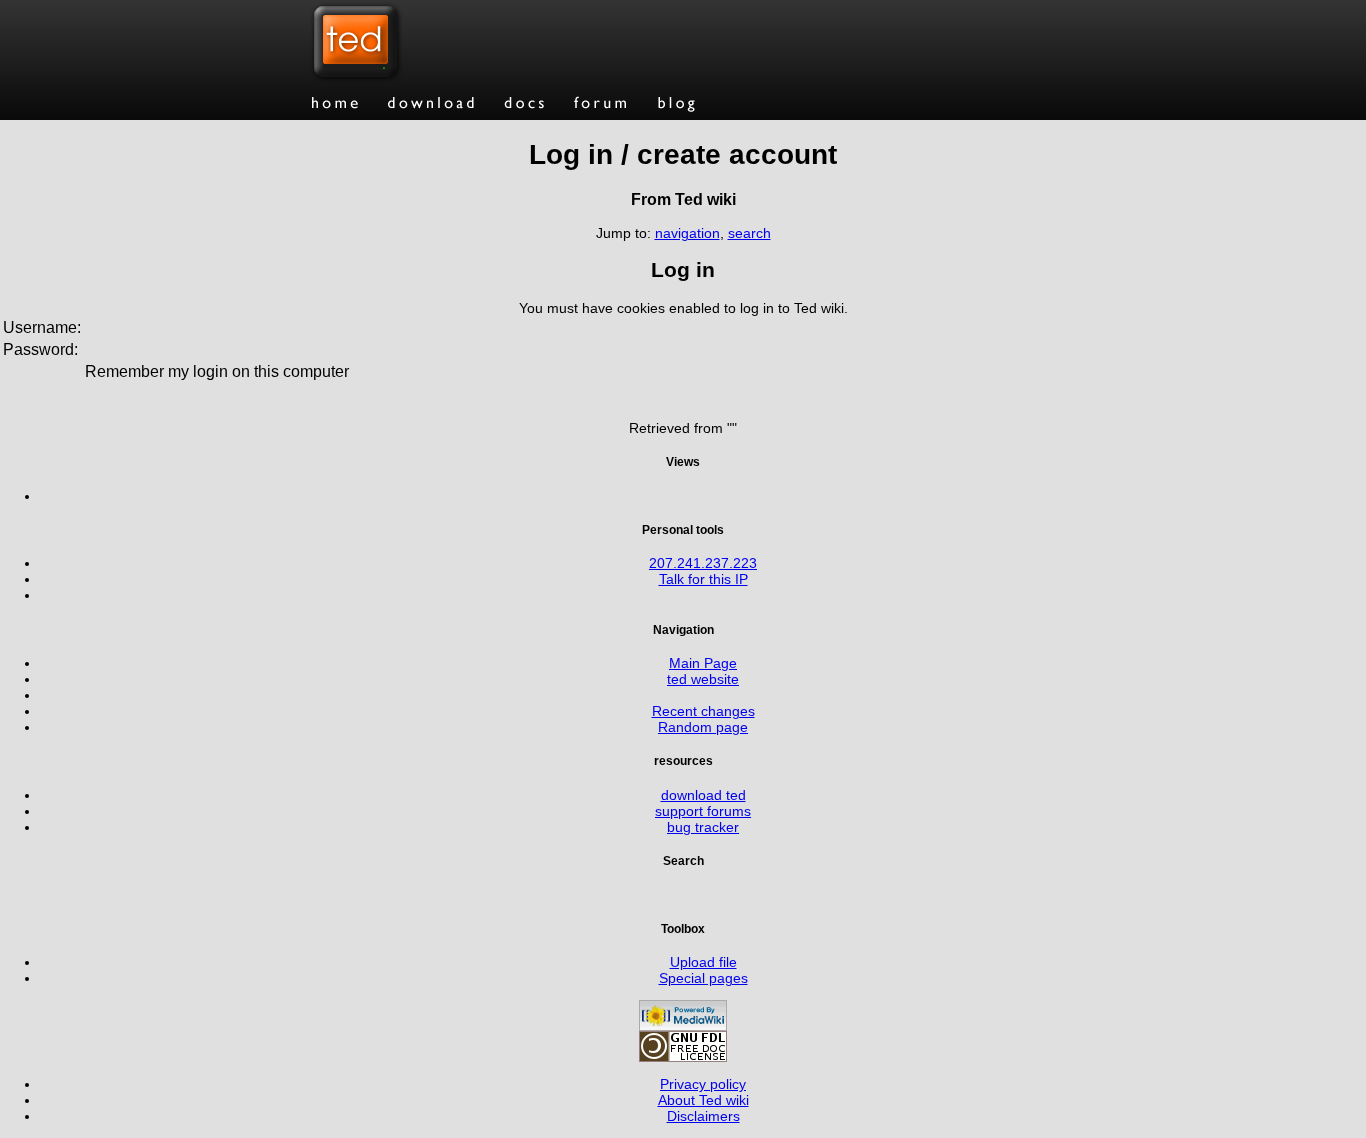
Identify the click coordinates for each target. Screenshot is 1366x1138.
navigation (687, 233)
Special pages (703, 978)
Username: (42, 327)
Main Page (703, 663)
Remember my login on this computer (217, 371)
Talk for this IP (703, 579)
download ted (703, 795)
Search (683, 860)
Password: (40, 349)
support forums (703, 811)
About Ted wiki (703, 1100)
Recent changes (703, 711)
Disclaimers (703, 1116)
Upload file (703, 962)
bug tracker (703, 827)
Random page (703, 727)
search (749, 233)
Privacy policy (703, 1084)
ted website (703, 679)
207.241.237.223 (703, 563)
